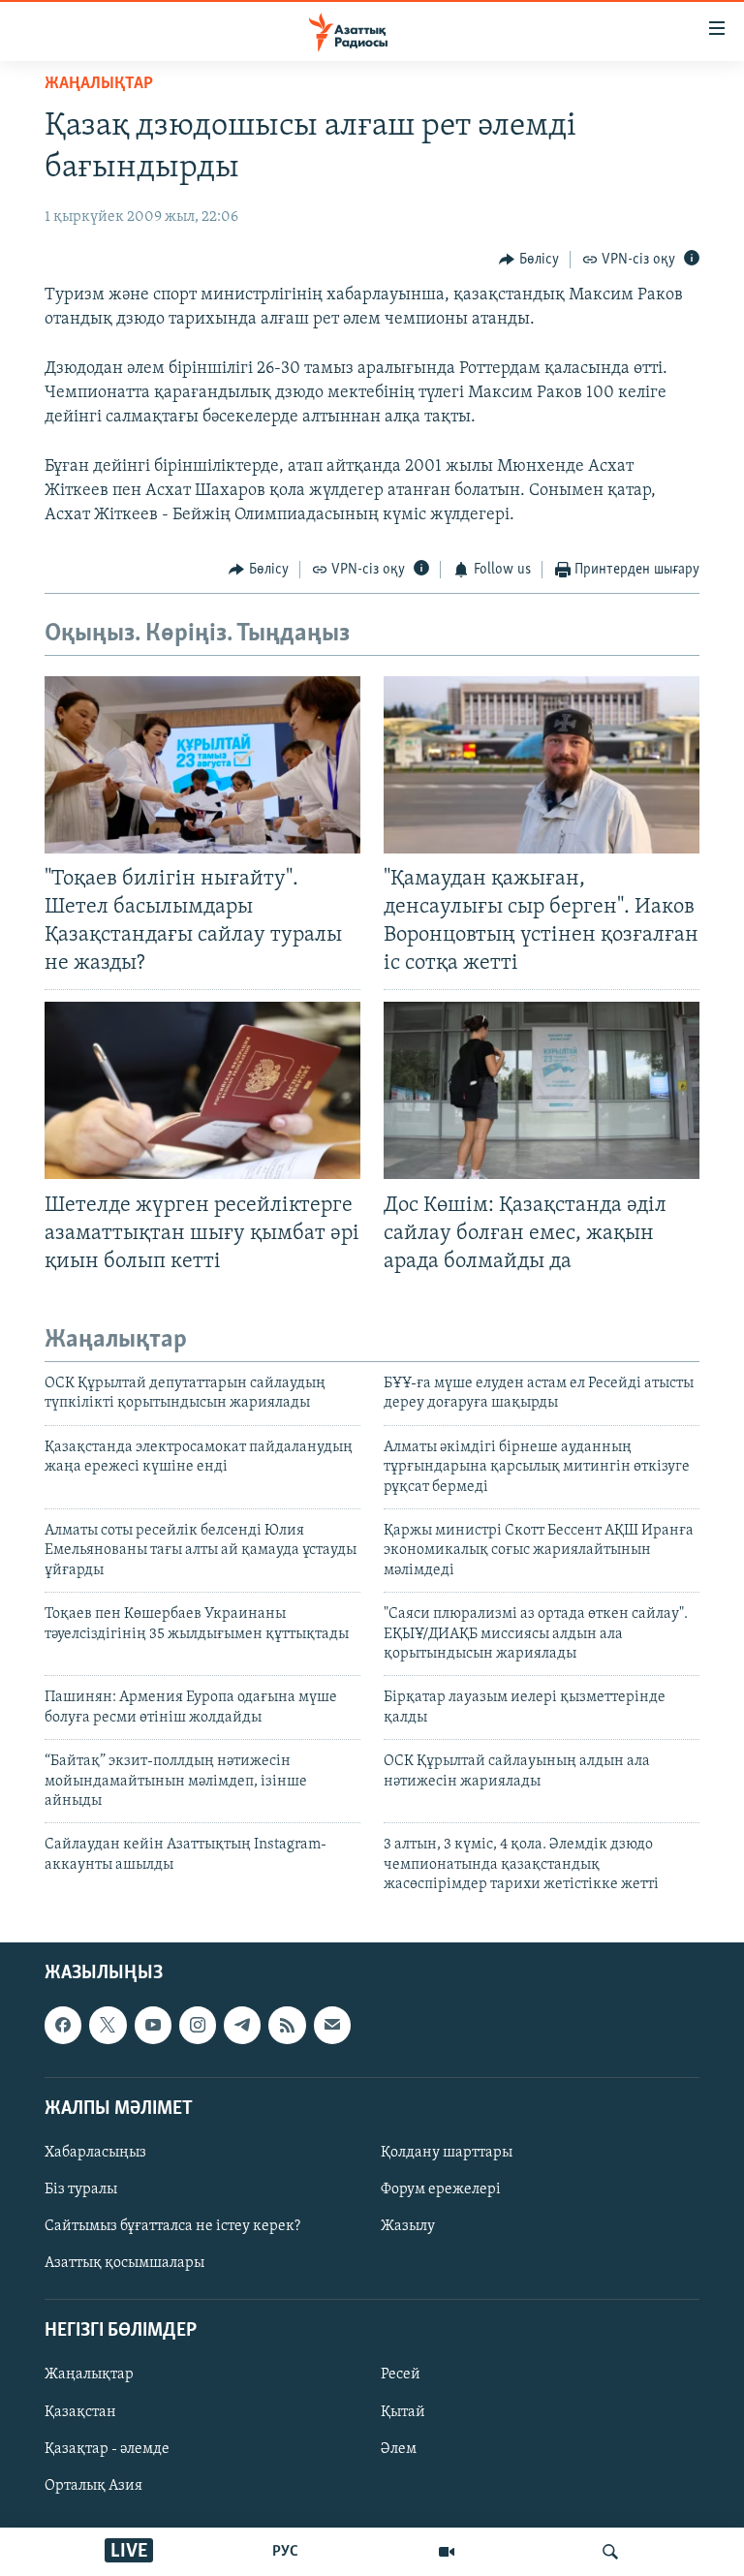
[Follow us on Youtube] (153, 2025)
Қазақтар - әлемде (107, 2448)
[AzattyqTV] (447, 2552)
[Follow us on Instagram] (198, 2025)
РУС (285, 2552)
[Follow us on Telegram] (242, 2025)
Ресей (401, 2374)
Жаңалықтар (89, 2374)
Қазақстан (80, 2411)
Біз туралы (81, 2189)
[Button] (529, 260)
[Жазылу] (332, 2025)
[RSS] (287, 2025)
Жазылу (408, 2226)
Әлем (399, 2448)
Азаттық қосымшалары (124, 2263)
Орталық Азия (93, 2485)
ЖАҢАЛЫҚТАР (99, 84)
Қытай (403, 2411)
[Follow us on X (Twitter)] (108, 2025)
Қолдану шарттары (447, 2152)
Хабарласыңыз (95, 2152)
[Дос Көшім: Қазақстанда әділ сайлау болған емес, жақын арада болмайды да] (542, 1090)
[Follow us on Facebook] (63, 2025)
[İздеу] (610, 2552)
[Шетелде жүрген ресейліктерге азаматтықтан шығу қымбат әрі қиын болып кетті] (202, 1090)
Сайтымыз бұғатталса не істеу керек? (172, 2226)
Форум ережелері (441, 2189)
